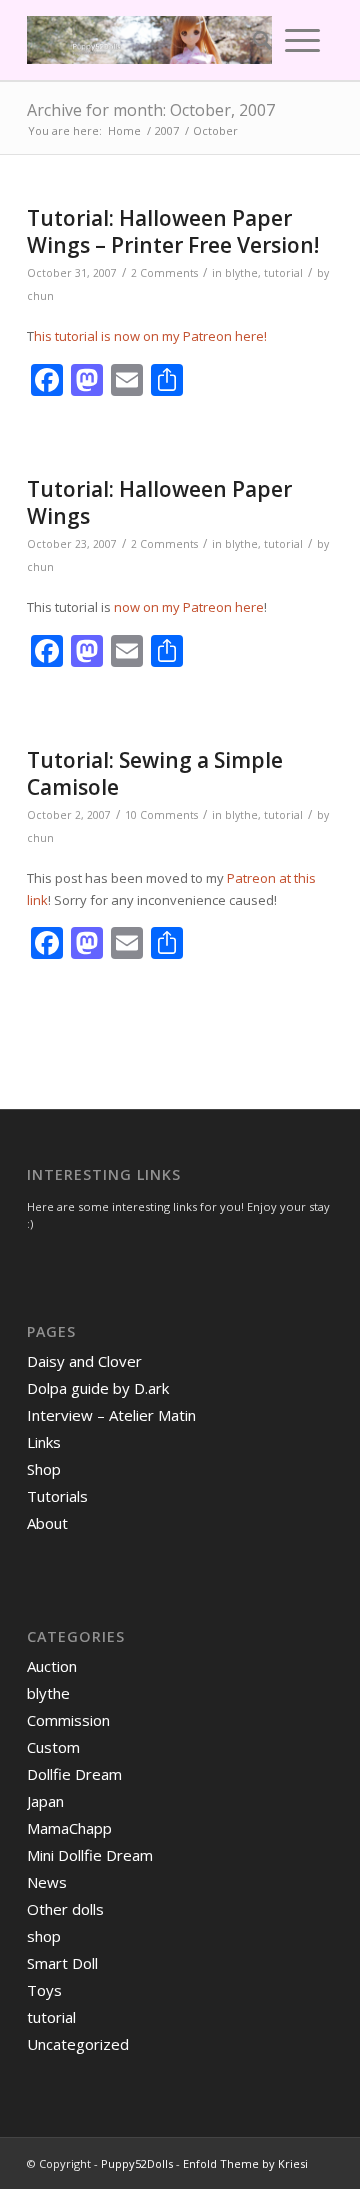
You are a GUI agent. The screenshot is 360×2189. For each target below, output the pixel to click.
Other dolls (65, 1909)
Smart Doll (62, 1963)
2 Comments (164, 273)
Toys (44, 1990)
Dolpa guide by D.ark (98, 1388)
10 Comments (161, 815)
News (47, 1882)
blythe (241, 273)
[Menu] (302, 40)
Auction (52, 1666)
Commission (68, 1720)
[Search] (256, 40)
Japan (45, 1801)
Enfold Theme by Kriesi (245, 2163)
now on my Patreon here (189, 607)
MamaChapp (69, 1828)
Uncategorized (78, 2044)
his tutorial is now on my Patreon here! (150, 336)
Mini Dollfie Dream (90, 1855)
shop (44, 1936)
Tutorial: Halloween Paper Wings (159, 502)
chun (40, 296)
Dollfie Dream (74, 1774)
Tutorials (57, 1496)
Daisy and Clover (84, 1361)
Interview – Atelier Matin (111, 1415)
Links (44, 1442)
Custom (53, 1747)
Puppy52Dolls (137, 2163)
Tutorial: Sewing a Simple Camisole (155, 773)
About (47, 1523)
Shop (44, 1469)
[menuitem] (256, 40)
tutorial (283, 273)
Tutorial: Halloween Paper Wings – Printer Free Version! (173, 231)
